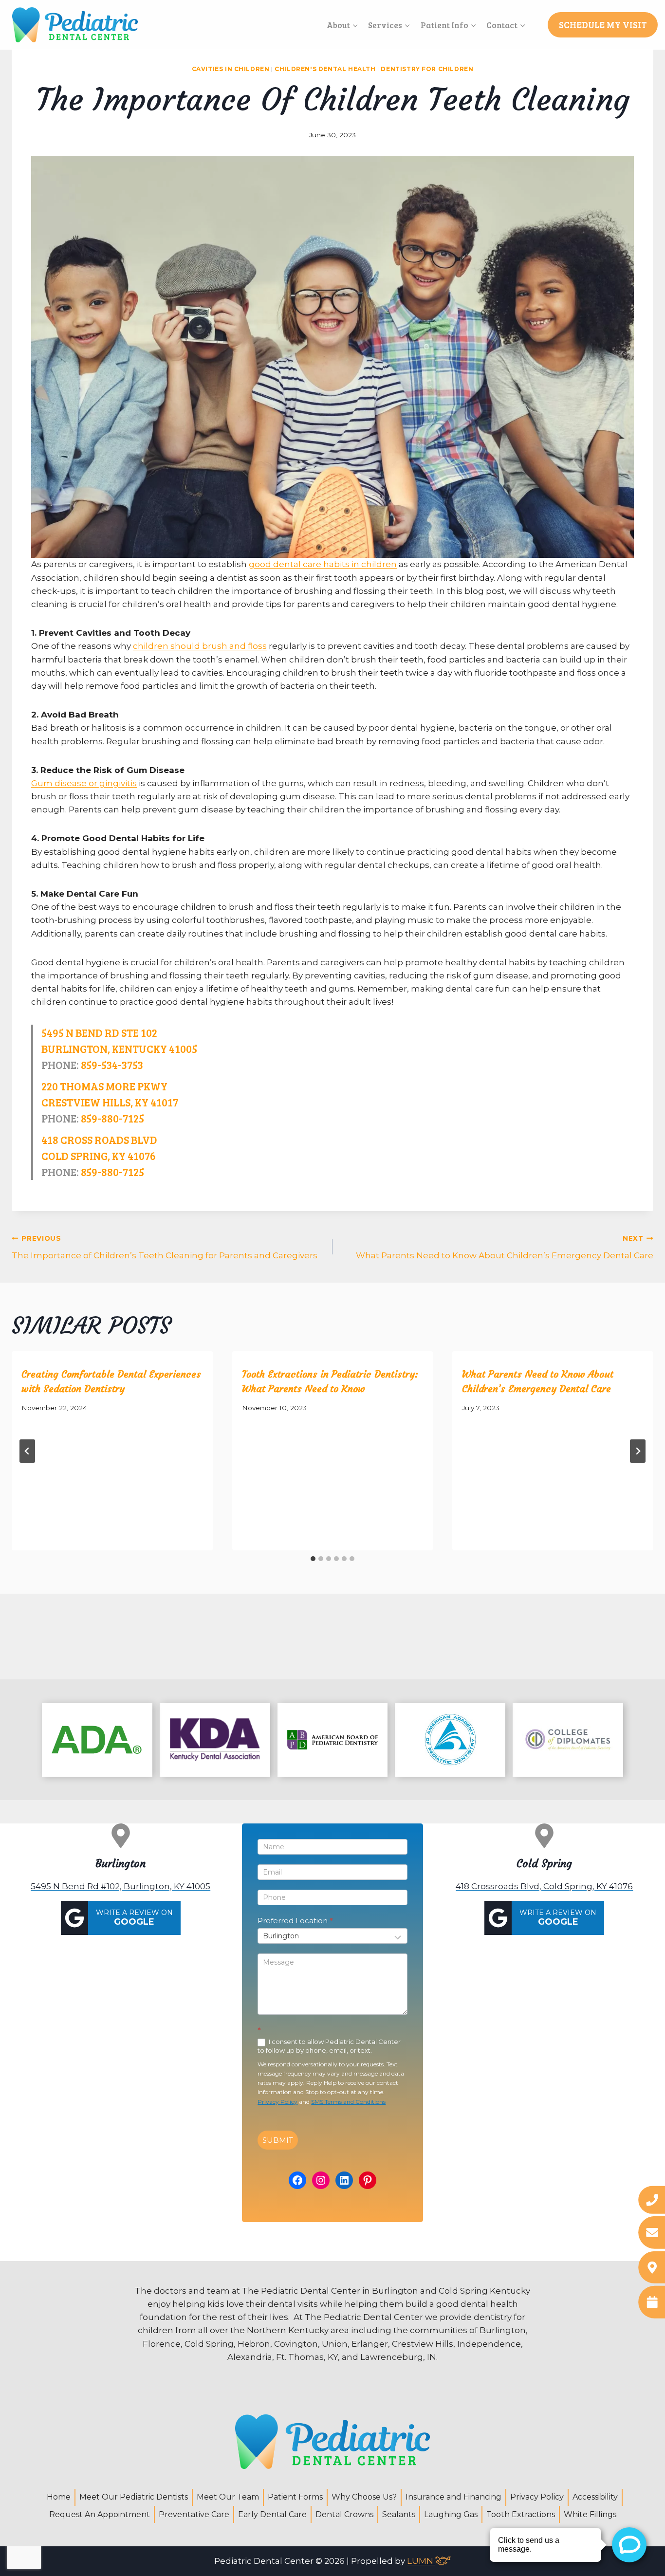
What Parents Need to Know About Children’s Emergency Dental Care (505, 1247)
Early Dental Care (272, 2514)
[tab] (313, 1559)
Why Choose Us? (364, 2497)
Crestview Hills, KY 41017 (110, 1102)
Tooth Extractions (521, 2514)
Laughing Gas (451, 2514)
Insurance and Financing (453, 2497)
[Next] (638, 1451)
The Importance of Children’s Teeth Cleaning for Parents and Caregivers (165, 1247)
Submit (278, 2140)
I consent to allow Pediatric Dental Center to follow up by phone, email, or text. (329, 2046)
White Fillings (590, 2514)
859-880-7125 (112, 1118)
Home (59, 2497)
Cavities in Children (231, 69)
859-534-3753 (112, 1065)
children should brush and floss (200, 646)
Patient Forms (295, 2497)
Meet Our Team (228, 2497)
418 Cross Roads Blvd (99, 1140)
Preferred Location (295, 1921)
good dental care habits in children (323, 564)
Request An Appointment (100, 2514)
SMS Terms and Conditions (348, 2102)
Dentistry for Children (427, 69)
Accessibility (595, 2497)
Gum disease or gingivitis (84, 783)
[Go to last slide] (27, 1451)
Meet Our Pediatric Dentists (134, 2497)
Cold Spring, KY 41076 (99, 1156)
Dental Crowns (344, 2514)
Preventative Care (194, 2514)
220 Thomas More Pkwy (104, 1086)
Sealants (399, 2514)
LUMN (421, 2561)
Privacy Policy (277, 2102)
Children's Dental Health (325, 69)
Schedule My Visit (603, 25)
